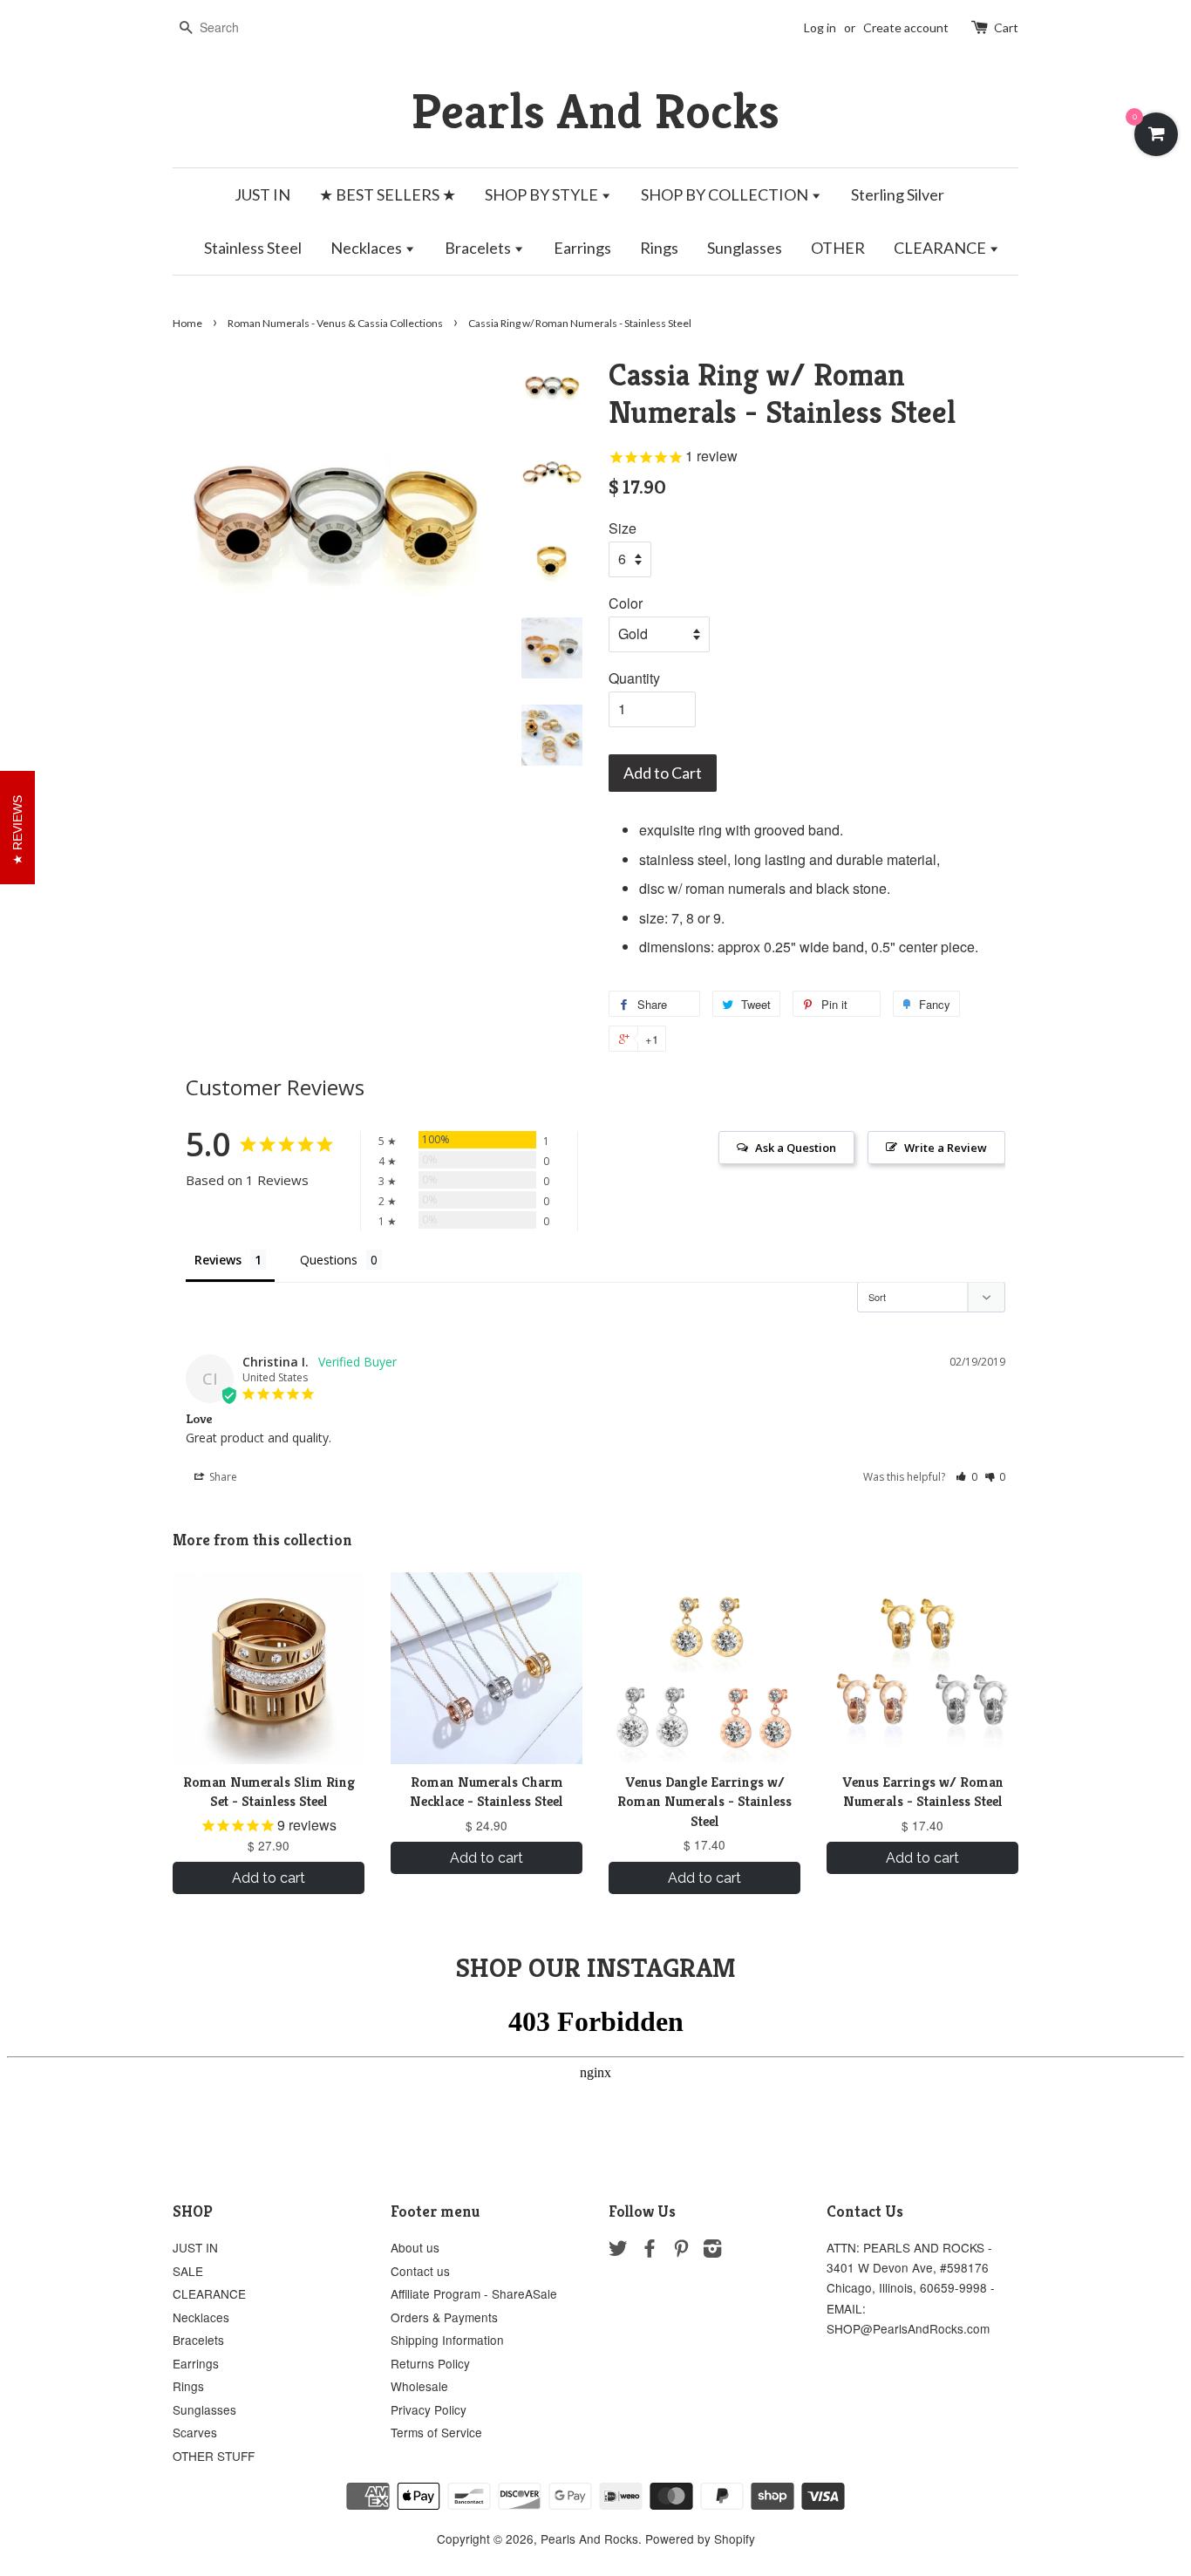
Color (626, 603)
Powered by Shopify (700, 2539)
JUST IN (262, 194)
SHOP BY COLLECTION (726, 194)
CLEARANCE (941, 248)
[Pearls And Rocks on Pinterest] (681, 2251)
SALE (188, 2271)
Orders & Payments (444, 2317)
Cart (1006, 27)
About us (415, 2247)
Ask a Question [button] (796, 1148)
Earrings (582, 248)
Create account (906, 27)
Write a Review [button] (946, 1148)
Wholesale (419, 2386)
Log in (820, 27)
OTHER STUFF (214, 2456)
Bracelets (479, 248)
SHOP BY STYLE (543, 194)
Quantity (634, 678)
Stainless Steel (253, 248)
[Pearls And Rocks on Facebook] (650, 2251)
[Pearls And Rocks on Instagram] (712, 2251)
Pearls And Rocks (595, 111)
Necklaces (368, 248)
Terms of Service (436, 2432)
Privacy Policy (429, 2409)
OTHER (838, 248)
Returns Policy (430, 2363)
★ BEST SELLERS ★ (388, 194)
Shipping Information (447, 2340)
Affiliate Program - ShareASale (474, 2293)
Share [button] (222, 1477)
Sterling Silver (898, 194)
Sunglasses (745, 248)
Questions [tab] (329, 1260)
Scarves (195, 2432)
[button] (966, 1477)
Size (623, 528)
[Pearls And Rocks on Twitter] (618, 2251)
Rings (659, 248)
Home (187, 323)
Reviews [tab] (218, 1260)
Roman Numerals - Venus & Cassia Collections (335, 323)
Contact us (420, 2271)
